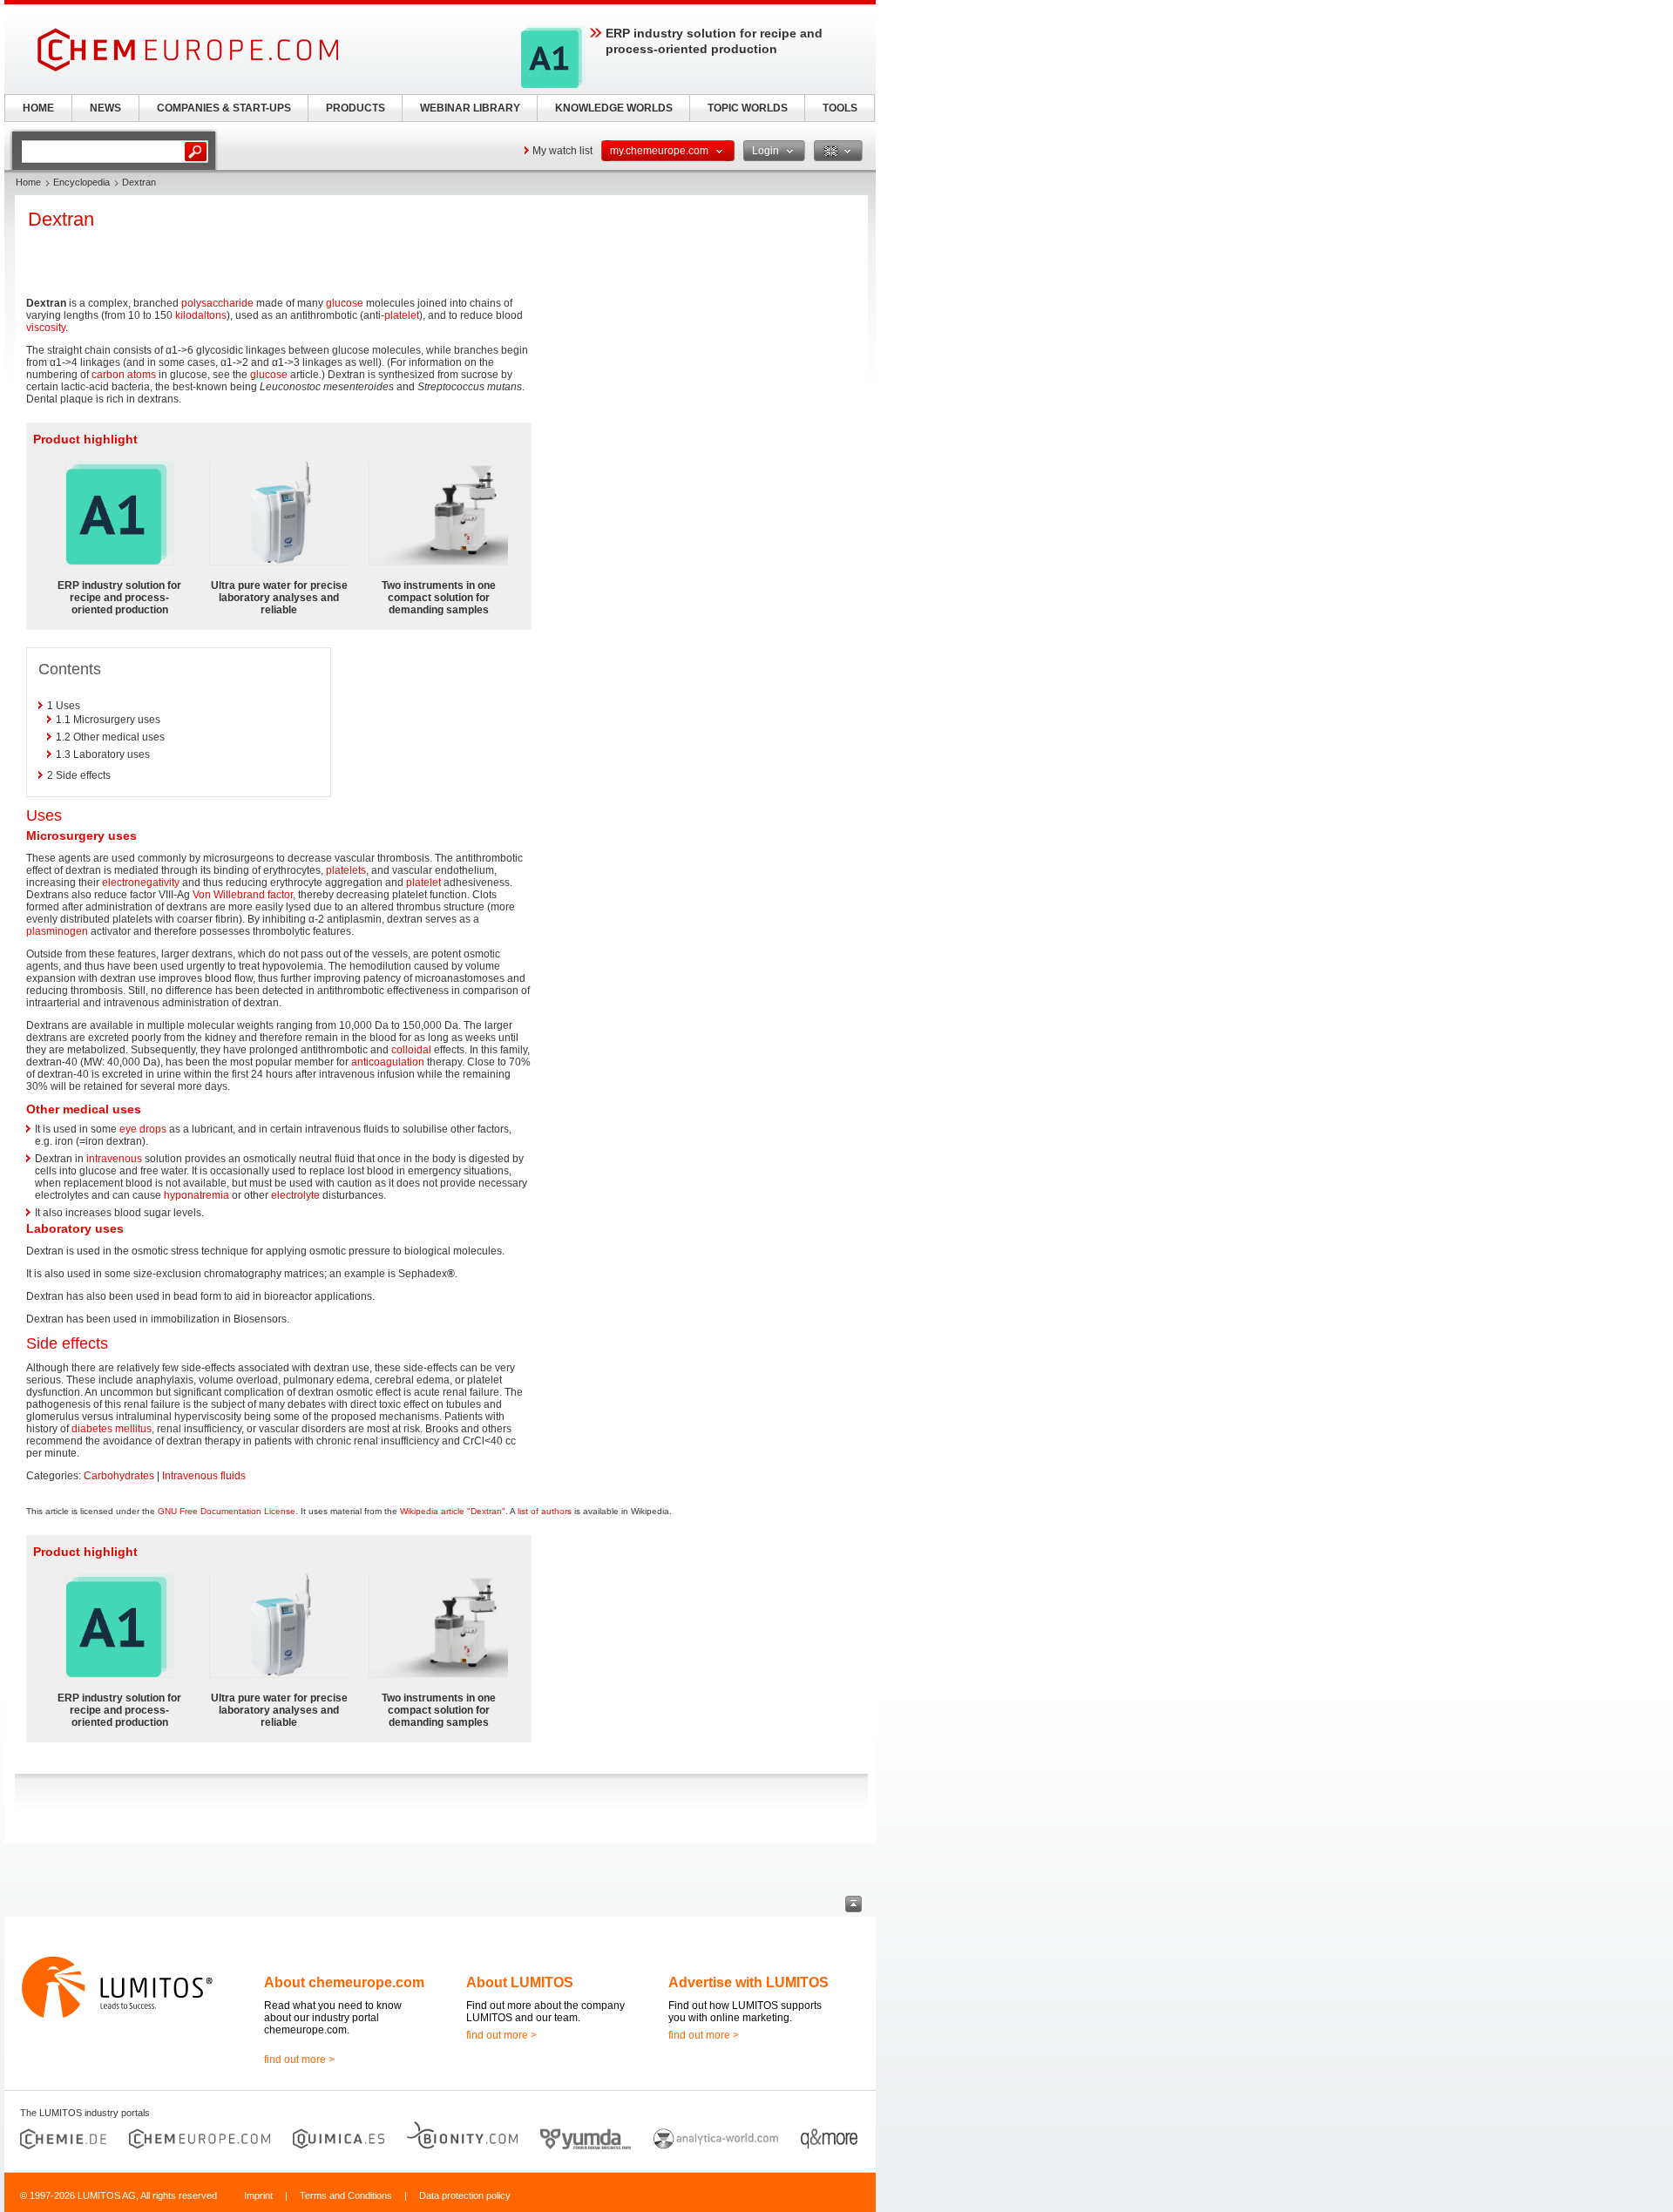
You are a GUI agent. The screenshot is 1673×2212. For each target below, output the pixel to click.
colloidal (411, 1050)
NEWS (105, 108)
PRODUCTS (356, 108)
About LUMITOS (520, 1982)
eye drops (143, 1129)
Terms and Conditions (346, 2195)
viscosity (46, 328)
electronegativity (141, 883)
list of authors (545, 1511)
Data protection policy (465, 2195)
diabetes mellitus (112, 1429)
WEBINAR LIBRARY (470, 108)
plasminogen (57, 931)
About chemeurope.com (344, 1982)
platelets (346, 870)
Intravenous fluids (204, 1476)
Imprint (258, 2195)
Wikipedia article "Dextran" (453, 1511)
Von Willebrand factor (243, 895)
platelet (402, 315)
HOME (38, 108)
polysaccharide (217, 303)
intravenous (114, 1159)
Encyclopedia (81, 182)
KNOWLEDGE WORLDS (614, 108)
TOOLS (840, 108)
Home (28, 182)
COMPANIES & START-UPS (224, 108)
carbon (108, 375)
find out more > (299, 2060)
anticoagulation (388, 1062)
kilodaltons (201, 315)
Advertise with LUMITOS (748, 1982)
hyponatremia (196, 1195)
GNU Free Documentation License (227, 1511)
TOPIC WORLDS (748, 108)
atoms (142, 375)
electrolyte (295, 1195)
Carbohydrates (119, 1476)
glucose (345, 303)
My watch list (562, 151)
